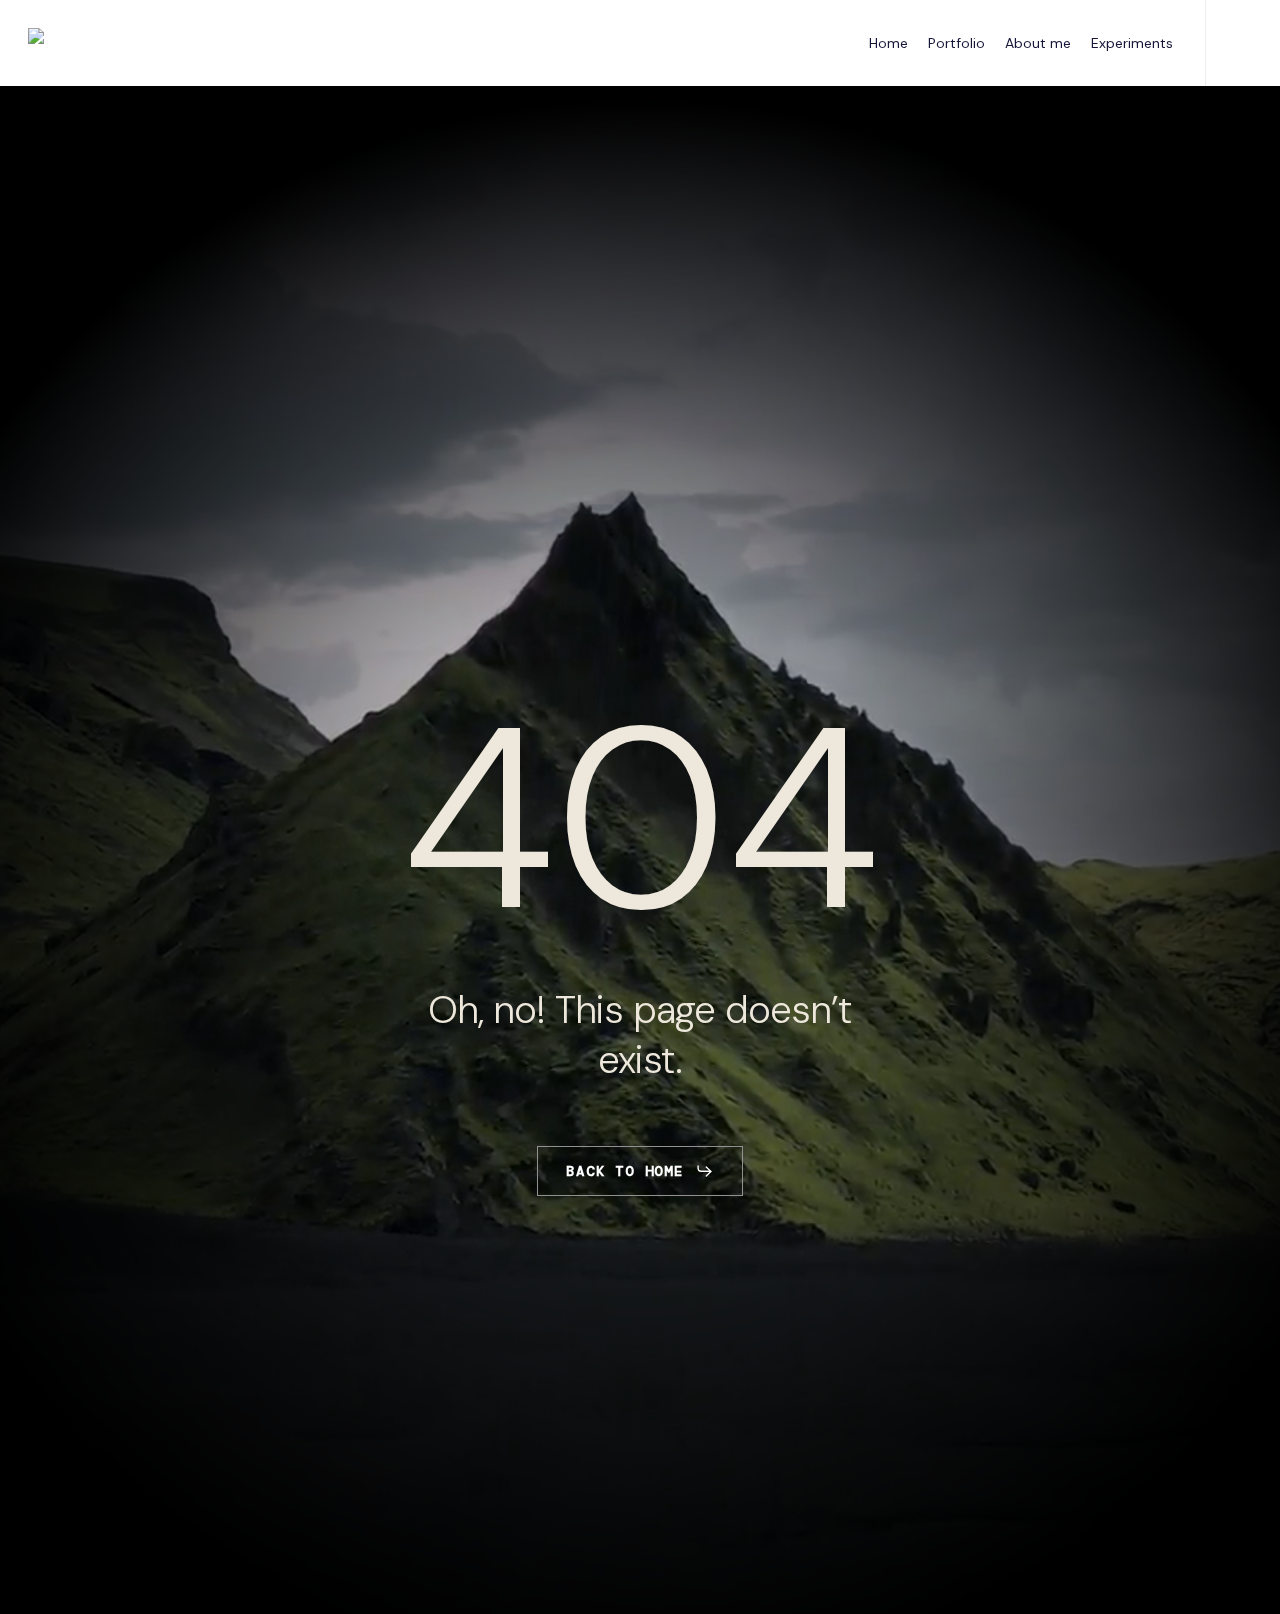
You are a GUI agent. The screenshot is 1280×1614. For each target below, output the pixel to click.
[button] (640, 1171)
